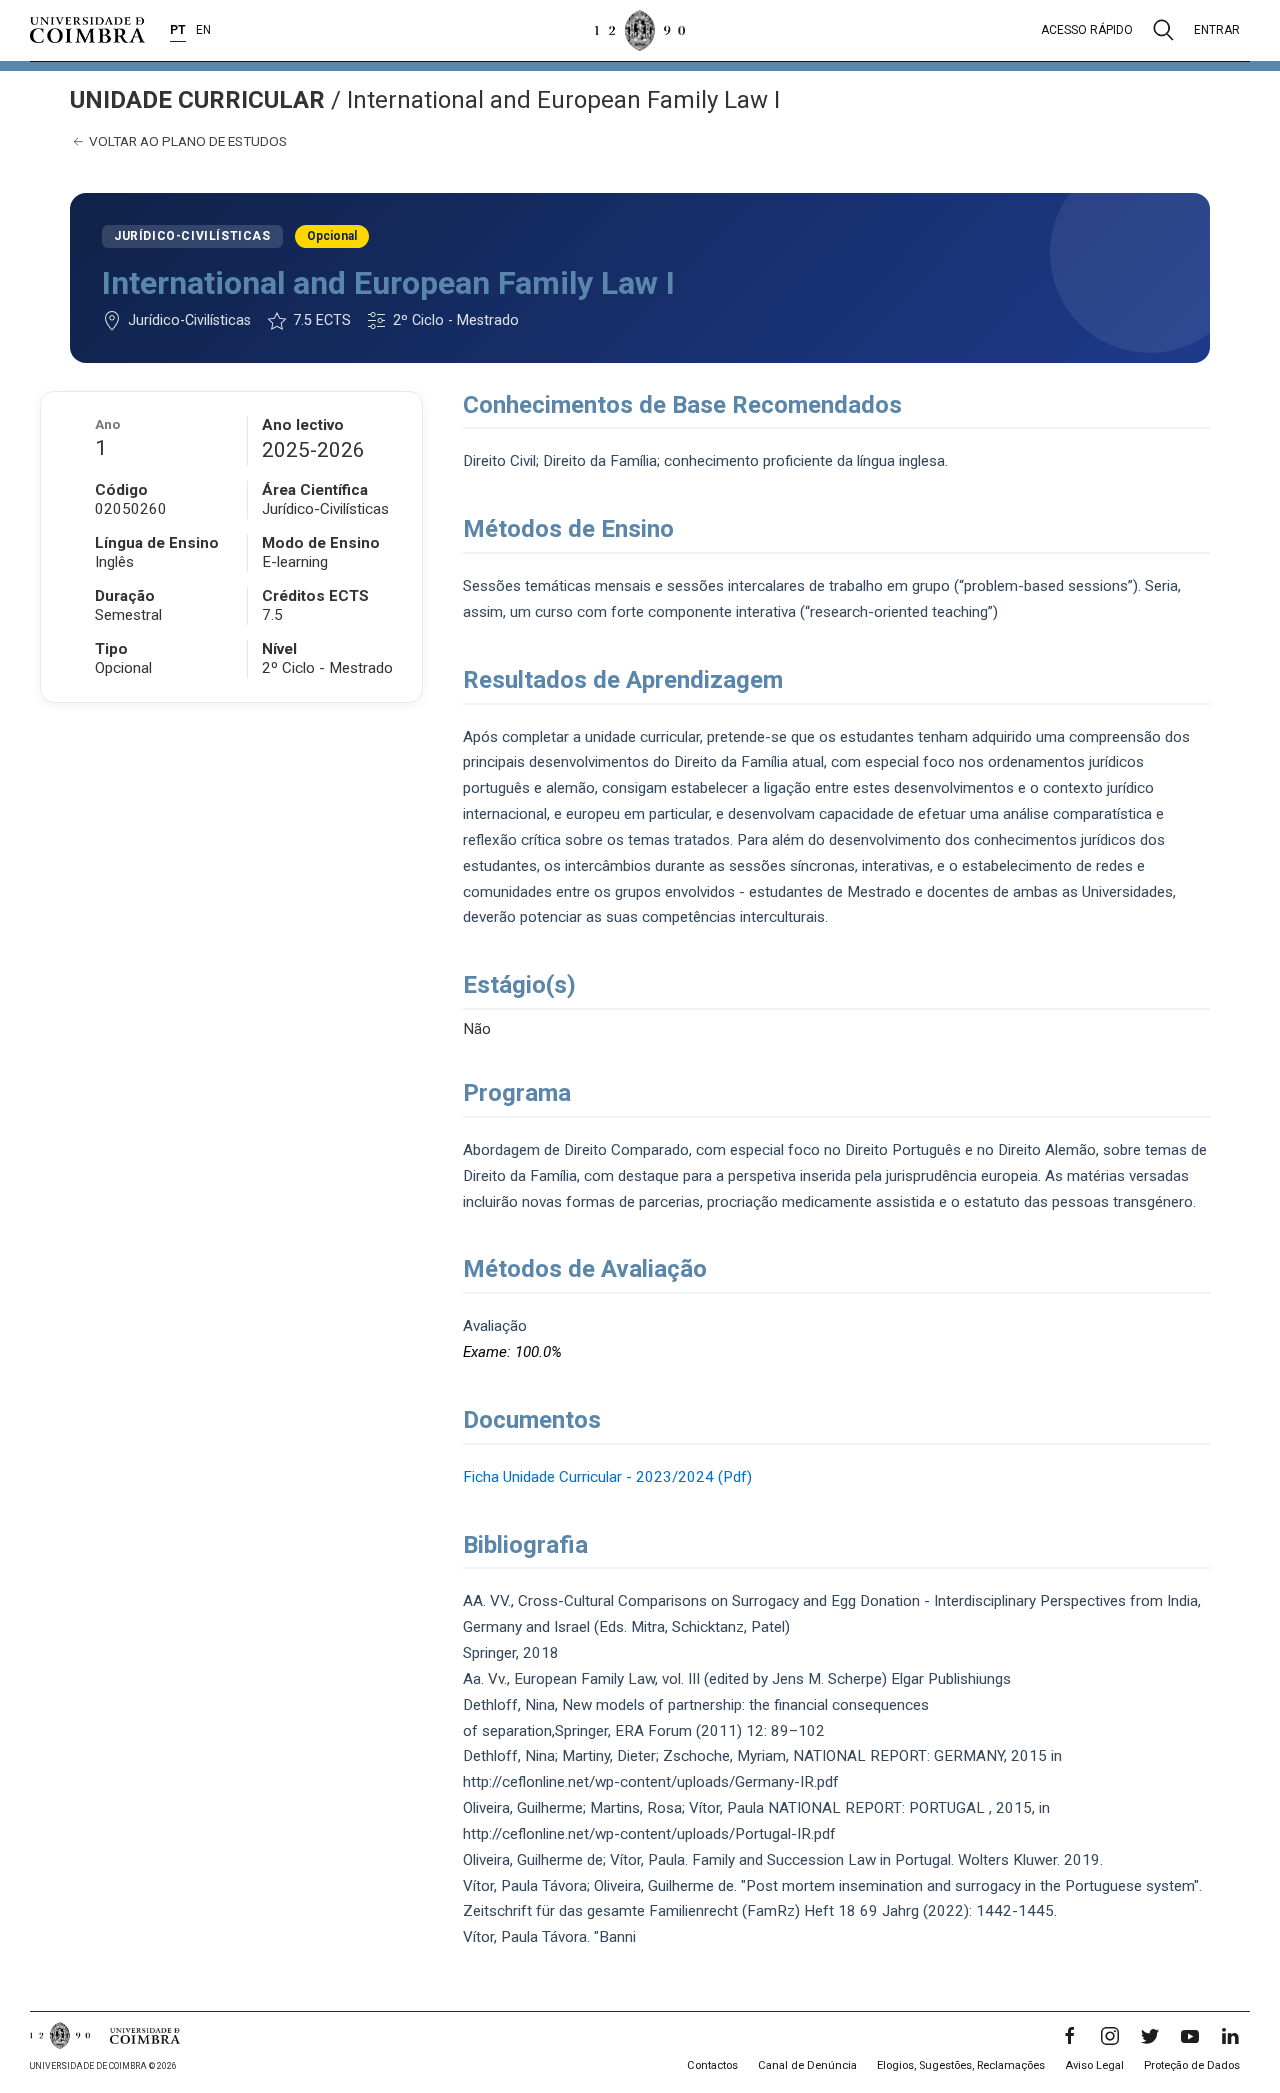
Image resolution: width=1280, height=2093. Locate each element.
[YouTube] (1190, 2036)
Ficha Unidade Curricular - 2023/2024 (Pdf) (607, 1477)
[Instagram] (1110, 2036)
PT (178, 30)
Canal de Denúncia (807, 2065)
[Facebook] (1070, 2036)
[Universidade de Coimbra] (87, 30)
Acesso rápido (1087, 30)
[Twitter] (1150, 2036)
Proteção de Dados (1192, 2065)
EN (203, 30)
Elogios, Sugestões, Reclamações (961, 2065)
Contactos (712, 2065)
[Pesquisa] (1163, 30)
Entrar (1217, 30)
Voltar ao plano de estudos (186, 141)
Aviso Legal (1094, 2065)
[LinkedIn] (1230, 2036)
